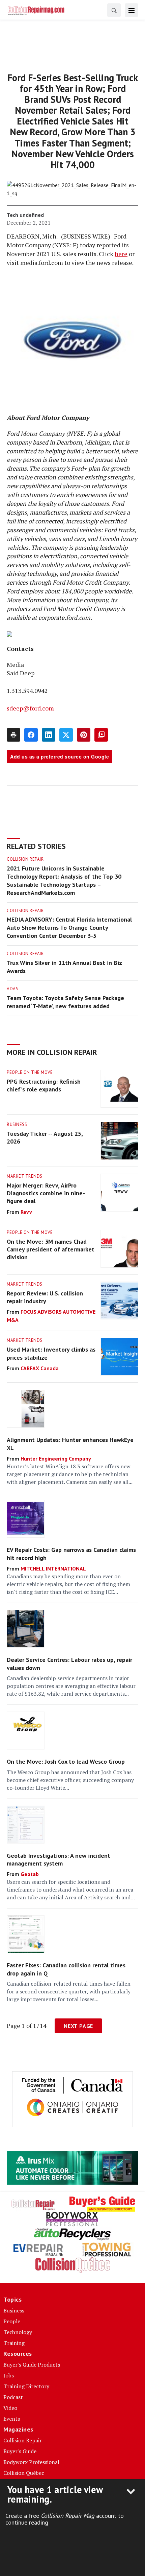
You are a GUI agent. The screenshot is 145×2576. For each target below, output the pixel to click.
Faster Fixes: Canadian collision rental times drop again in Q (66, 1969)
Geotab (30, 1874)
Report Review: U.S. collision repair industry (45, 1297)
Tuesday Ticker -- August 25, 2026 (45, 1137)
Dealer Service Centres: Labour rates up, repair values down (69, 1664)
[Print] (13, 735)
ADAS (12, 989)
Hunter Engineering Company (56, 1459)
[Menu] (132, 10)
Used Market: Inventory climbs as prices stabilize (51, 1353)
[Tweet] (66, 735)
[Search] (114, 10)
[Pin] (84, 735)
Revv (26, 1212)
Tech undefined (25, 215)
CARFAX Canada (40, 1368)
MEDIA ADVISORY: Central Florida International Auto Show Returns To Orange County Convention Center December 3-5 (69, 928)
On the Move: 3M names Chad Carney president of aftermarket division (51, 1249)
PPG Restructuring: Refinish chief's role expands (44, 1085)
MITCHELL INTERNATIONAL (53, 1568)
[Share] (31, 735)
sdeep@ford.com (30, 708)
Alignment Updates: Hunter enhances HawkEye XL (70, 1444)
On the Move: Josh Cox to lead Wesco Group (66, 1761)
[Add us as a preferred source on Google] (101, 735)
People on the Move (30, 1072)
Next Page (78, 2026)
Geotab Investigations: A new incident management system (59, 1859)
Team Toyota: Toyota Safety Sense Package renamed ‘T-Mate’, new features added (65, 1002)
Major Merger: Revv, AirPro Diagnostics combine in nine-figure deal (46, 1193)
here (121, 254)
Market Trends (25, 1176)
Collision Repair (25, 859)
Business (17, 1124)
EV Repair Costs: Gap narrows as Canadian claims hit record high (71, 1554)
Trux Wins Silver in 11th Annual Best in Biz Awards (64, 967)
